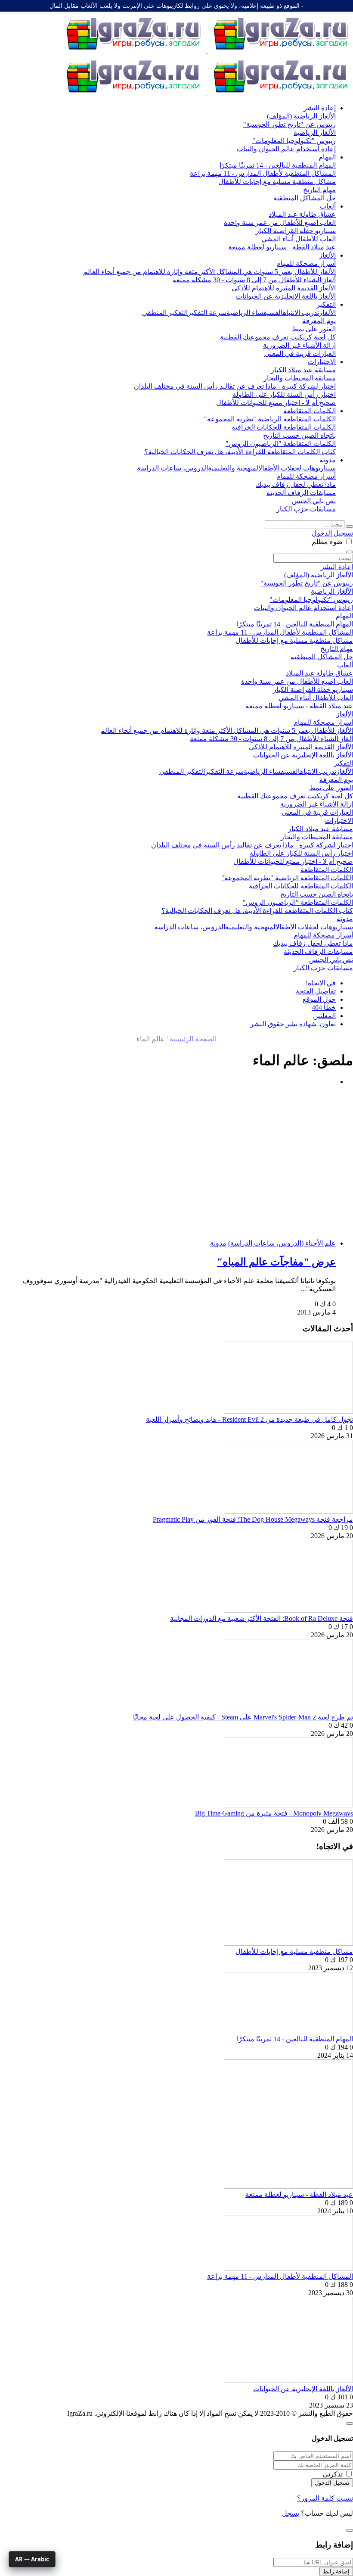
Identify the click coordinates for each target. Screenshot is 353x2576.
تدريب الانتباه (301, 313)
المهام (327, 157)
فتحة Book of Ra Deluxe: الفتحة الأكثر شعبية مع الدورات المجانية (262, 1618)
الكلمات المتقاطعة (310, 411)
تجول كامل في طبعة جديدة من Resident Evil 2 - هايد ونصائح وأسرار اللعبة (249, 1419)
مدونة (328, 460)
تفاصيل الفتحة (316, 991)
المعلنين (324, 1016)
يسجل (291, 2513)
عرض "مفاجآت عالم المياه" (276, 1262)
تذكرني (333, 2474)
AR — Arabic (32, 2559)
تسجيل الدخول (332, 533)
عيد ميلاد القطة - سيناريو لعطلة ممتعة (299, 2194)
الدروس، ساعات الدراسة (172, 468)
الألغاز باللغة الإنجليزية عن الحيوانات (303, 2389)
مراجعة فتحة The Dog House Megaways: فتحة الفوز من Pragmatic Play (253, 1519)
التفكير (326, 304)
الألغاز (327, 255)
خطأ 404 (324, 1008)
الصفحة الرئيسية (193, 1039)
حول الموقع (319, 999)
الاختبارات (322, 362)
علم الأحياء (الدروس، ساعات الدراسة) (282, 1243)
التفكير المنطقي (165, 313)
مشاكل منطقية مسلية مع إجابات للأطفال (294, 1951)
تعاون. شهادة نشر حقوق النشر (293, 1024)
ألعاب (328, 206)
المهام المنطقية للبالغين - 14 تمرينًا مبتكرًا (295, 2039)
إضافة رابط (336, 2571)
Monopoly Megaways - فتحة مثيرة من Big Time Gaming (274, 1813)
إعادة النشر (320, 108)
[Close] (350, 2423)
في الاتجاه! (321, 983)
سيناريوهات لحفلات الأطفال (297, 468)
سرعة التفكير (207, 313)
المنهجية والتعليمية (233, 468)
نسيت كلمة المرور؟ (325, 2498)
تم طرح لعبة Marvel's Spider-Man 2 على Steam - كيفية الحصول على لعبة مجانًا (243, 1717)
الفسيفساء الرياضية (255, 313)
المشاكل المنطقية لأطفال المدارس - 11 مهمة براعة (280, 2276)
